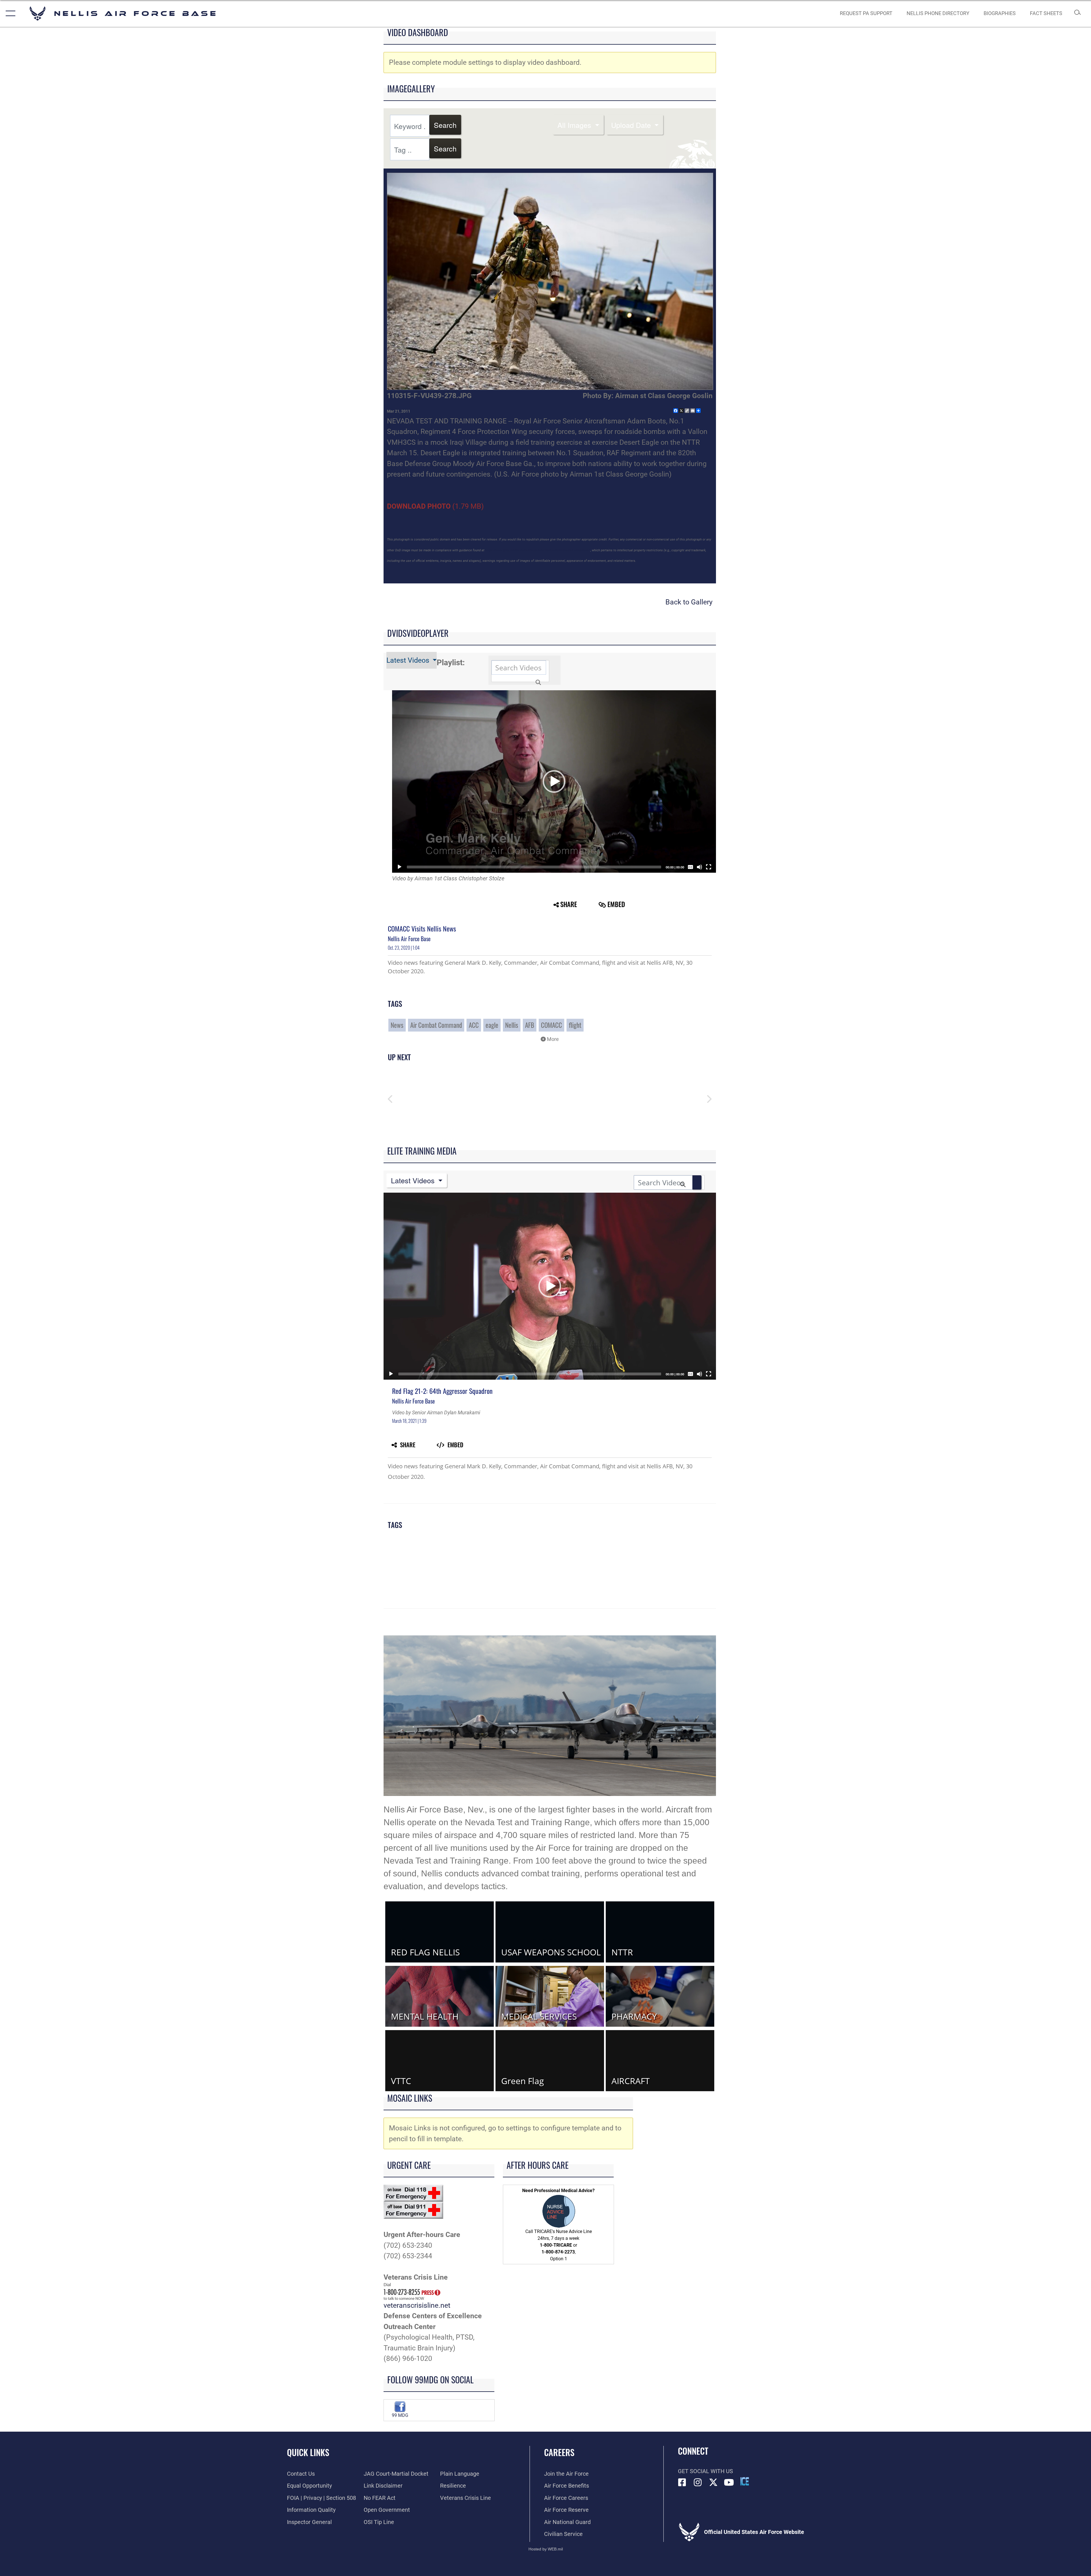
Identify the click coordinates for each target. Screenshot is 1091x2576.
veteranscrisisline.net (417, 2305)
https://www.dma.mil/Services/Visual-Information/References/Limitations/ (537, 550)
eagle (492, 1025)
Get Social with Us (705, 2471)
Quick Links (308, 2452)
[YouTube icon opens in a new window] (729, 2483)
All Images (575, 125)
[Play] (399, 867)
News (397, 1025)
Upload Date (632, 125)
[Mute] (699, 867)
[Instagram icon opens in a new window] (698, 2483)
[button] (9, 13)
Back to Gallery (689, 602)
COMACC (551, 1025)
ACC (474, 1025)
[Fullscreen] (709, 867)
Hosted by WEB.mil (546, 2549)
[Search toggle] (1078, 13)
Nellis (512, 1025)
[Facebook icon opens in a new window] (682, 2483)
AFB (530, 1025)
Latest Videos (409, 660)
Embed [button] (616, 904)
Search (445, 125)
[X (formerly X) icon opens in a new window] (713, 2483)
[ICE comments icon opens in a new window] (745, 2481)
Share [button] (569, 904)
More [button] (552, 1039)
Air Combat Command (436, 1025)
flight (575, 1025)
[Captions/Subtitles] (690, 867)
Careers (559, 2452)
